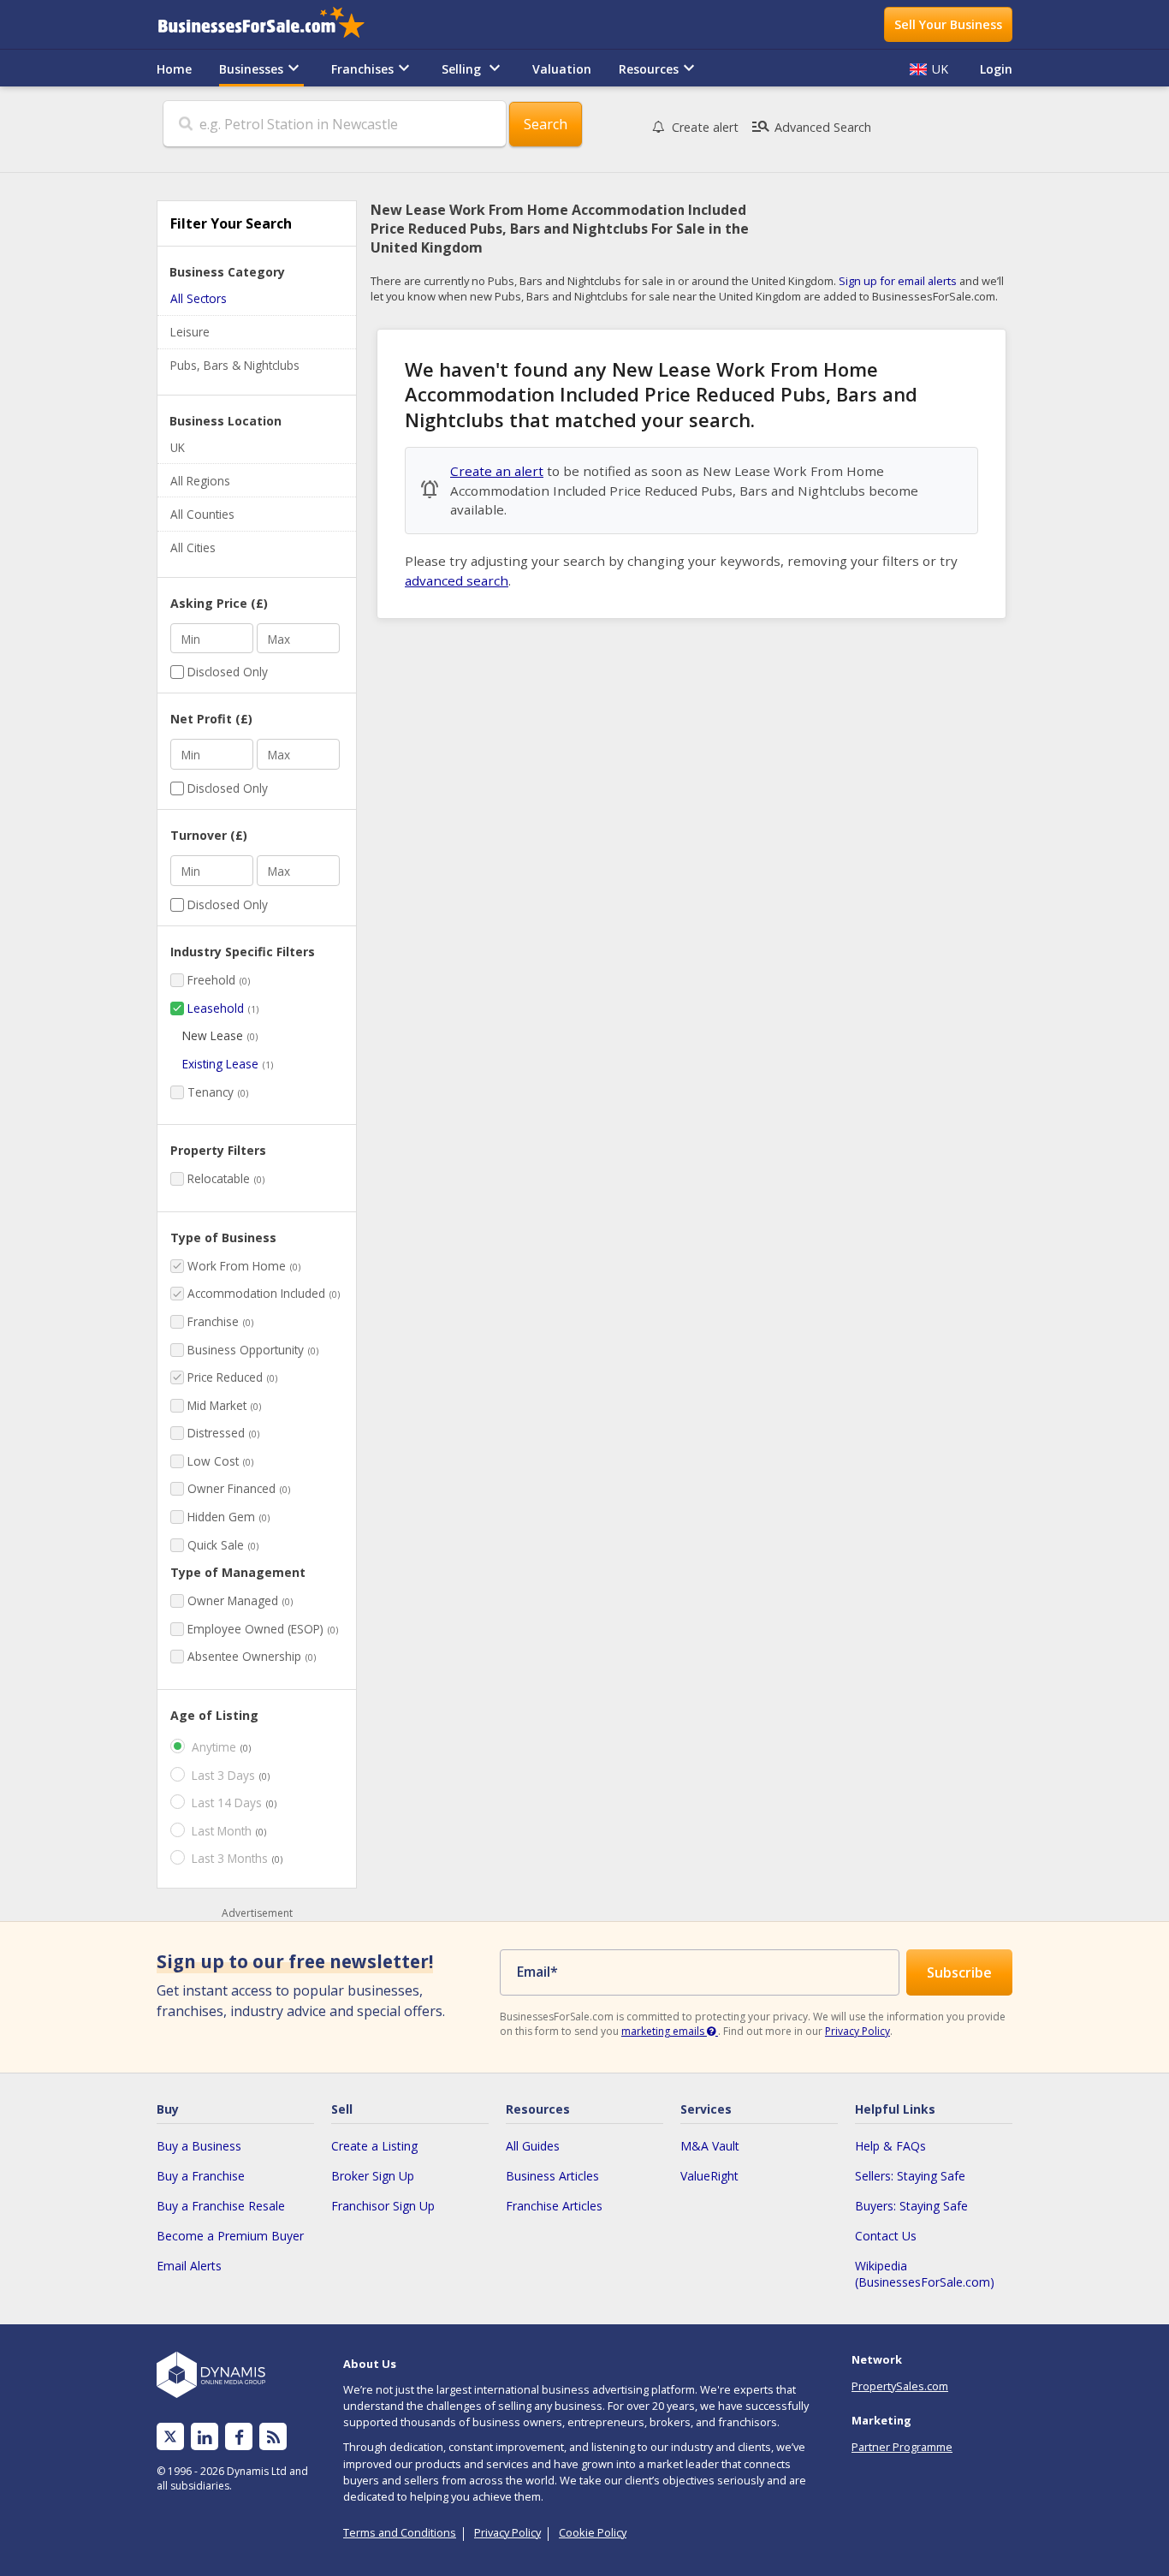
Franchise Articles (554, 2206)
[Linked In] (205, 2437)
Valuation (562, 69)
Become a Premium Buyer (230, 2236)
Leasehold (216, 1008)
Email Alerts (189, 2266)
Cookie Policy (593, 2532)
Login (996, 69)
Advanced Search (811, 127)
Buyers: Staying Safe (911, 2206)
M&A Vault (710, 2146)
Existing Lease (220, 1064)
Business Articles (552, 2176)
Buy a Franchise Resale (221, 2206)
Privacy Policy (857, 2031)
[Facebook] (239, 2437)
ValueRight (709, 2176)
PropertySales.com (900, 2386)
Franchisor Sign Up (383, 2206)
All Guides (533, 2146)
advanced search (457, 580)
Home (174, 69)
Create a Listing (374, 2146)
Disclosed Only (228, 672)
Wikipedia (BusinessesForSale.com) (925, 2274)
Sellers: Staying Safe (910, 2176)
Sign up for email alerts (898, 281)
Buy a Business (199, 2146)
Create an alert (497, 471)
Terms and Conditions (400, 2532)
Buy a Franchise (201, 2176)
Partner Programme (902, 2447)
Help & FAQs (890, 2146)
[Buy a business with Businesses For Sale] (273, 24)
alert (705, 127)
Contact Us (886, 2236)
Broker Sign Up (373, 2176)
